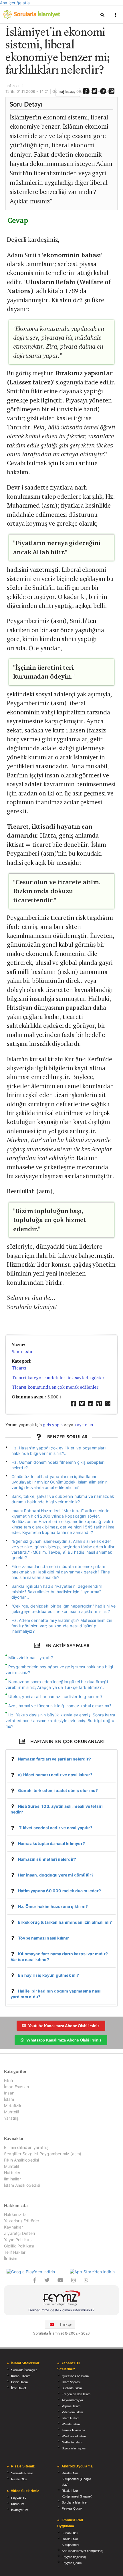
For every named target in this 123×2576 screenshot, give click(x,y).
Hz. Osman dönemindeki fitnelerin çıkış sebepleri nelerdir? (58, 1465)
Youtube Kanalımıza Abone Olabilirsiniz (64, 2026)
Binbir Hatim (19, 2382)
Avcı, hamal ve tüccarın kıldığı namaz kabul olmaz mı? (60, 1706)
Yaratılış (11, 2118)
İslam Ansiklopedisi (22, 2185)
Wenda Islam (71, 2424)
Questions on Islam (75, 2376)
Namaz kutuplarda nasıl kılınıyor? (51, 1843)
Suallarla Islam (72, 2388)
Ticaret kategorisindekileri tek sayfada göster (58, 1378)
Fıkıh (8, 2080)
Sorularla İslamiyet (24, 2370)
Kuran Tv (18, 2504)
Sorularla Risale (22, 2473)
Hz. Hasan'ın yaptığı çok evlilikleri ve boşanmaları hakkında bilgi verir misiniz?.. (58, 1451)
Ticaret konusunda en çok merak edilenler (55, 1387)
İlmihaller (12, 2179)
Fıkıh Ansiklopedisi (21, 2160)
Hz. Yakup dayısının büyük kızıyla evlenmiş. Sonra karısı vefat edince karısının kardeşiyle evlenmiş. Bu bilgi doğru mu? (60, 1721)
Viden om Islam (72, 2412)
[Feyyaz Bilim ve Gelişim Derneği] (61, 2299)
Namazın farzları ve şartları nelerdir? (54, 1759)
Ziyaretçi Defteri (19, 2233)
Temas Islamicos (74, 2430)
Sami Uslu (22, 1352)
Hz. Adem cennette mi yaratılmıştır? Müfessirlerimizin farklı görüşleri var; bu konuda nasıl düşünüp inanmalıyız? (62, 1626)
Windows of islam (74, 2436)
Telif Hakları (15, 2252)
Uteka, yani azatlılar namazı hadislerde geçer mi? (55, 1696)
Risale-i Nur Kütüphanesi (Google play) (76, 2479)
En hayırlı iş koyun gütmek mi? (48, 1975)
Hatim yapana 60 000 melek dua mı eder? (59, 1891)
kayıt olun (84, 1425)
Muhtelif (12, 2112)
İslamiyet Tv (20, 2510)
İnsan (9, 2093)
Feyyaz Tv (19, 2498)
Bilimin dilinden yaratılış (26, 2147)
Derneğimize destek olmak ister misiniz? (61, 2310)
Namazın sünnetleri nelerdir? (47, 1859)
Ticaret (19, 1368)
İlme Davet (19, 2388)
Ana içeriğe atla (15, 3)
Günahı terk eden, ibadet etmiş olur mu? (58, 1790)
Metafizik (13, 2106)
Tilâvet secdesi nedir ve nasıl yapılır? (55, 1828)
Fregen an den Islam (76, 2394)
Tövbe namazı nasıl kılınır (43, 1938)
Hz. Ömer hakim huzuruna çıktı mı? (53, 1906)
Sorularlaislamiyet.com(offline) (83, 2551)
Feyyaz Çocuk (72, 2508)
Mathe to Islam (72, 2442)
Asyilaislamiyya (72, 2400)
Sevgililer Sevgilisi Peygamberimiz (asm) (43, 2154)
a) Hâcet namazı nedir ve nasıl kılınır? (55, 1775)
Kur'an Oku (70, 2533)
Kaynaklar (14, 2227)
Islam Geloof (71, 2418)
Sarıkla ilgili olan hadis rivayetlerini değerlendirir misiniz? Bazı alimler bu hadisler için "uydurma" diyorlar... (57, 1592)
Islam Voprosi (71, 2382)
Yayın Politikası (18, 2240)
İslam (9, 2099)
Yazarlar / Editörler (22, 2221)
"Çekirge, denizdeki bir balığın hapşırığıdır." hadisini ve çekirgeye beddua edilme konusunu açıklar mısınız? (64, 1609)
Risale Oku (19, 2479)
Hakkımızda (15, 2215)
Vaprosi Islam (71, 2406)
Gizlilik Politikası (19, 2246)
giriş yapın (53, 1425)
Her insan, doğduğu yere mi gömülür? (56, 1875)
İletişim (11, 2258)
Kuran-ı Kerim (21, 2376)
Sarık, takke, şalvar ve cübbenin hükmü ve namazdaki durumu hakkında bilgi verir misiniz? (63, 1499)
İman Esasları (16, 2087)
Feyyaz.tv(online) (74, 2557)
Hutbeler (12, 2173)
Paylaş (70, 92)
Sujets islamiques (74, 2448)
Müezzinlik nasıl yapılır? (31, 1658)
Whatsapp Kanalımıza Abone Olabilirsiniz (64, 2040)
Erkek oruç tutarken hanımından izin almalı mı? (65, 1922)
